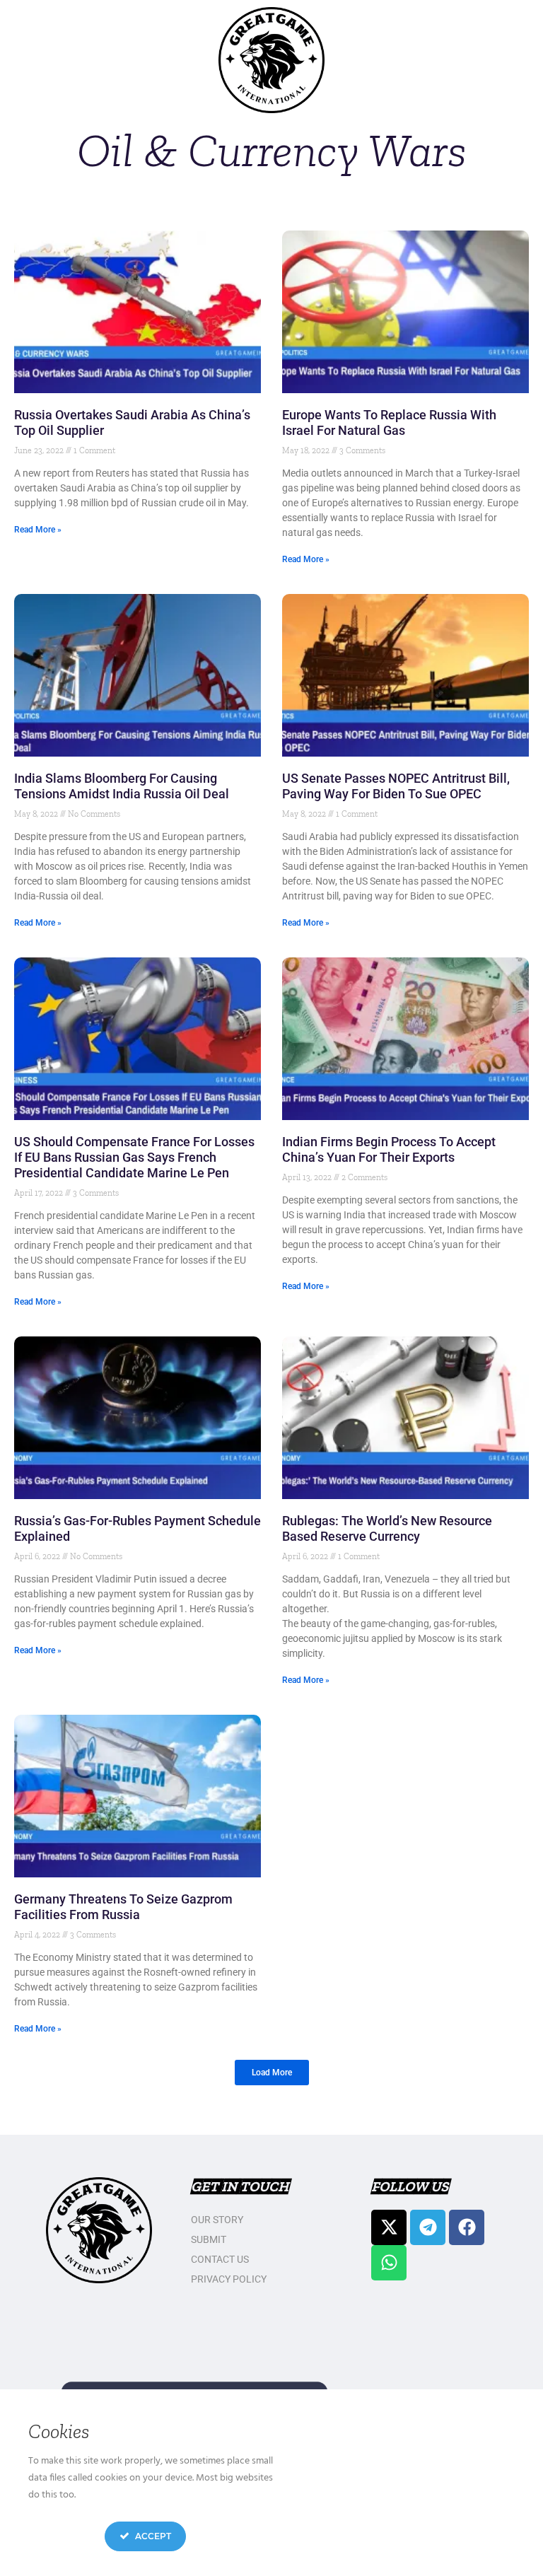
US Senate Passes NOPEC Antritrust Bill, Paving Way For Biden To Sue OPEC (396, 786)
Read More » (38, 530)
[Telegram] (428, 2227)
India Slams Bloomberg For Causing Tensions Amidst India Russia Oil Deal (122, 786)
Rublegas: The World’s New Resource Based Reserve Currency (387, 1528)
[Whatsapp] (389, 2263)
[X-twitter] (389, 2227)
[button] (272, 2073)
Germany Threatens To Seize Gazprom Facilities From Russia (123, 1907)
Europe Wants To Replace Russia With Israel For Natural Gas (389, 422)
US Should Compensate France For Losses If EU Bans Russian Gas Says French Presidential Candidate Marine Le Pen (134, 1157)
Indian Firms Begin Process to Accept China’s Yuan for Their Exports (389, 1149)
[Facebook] (467, 2227)
